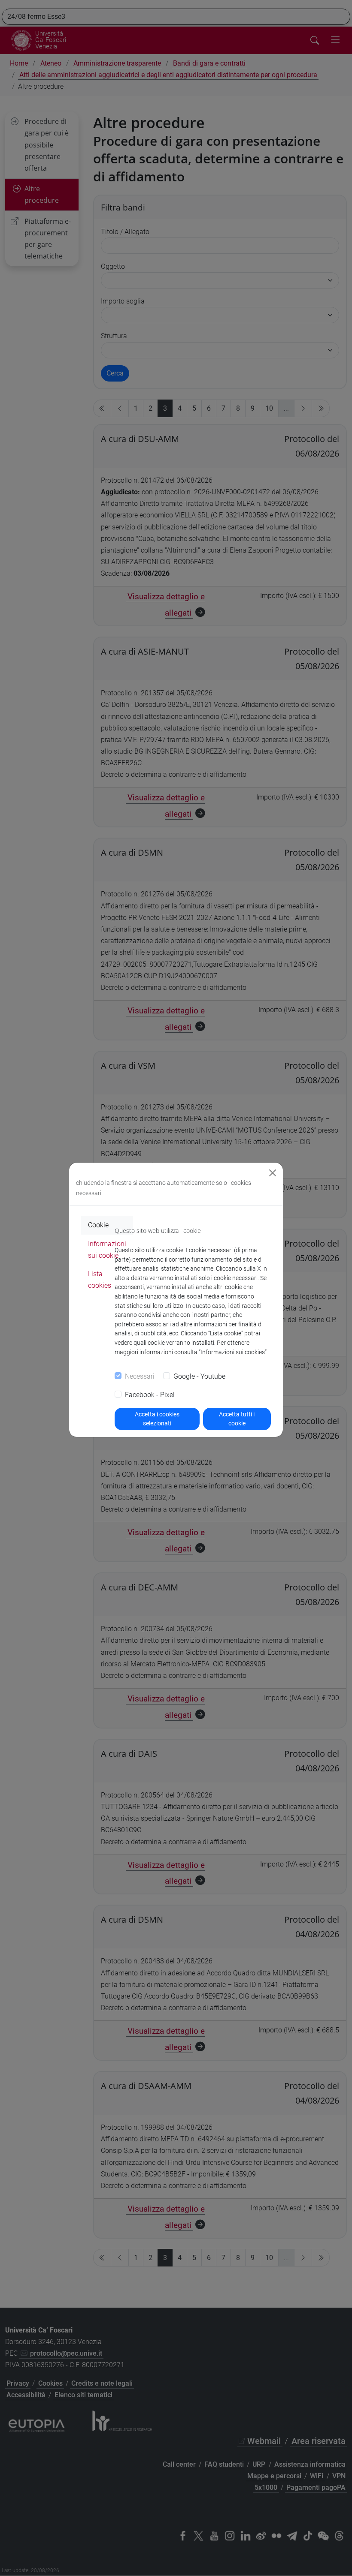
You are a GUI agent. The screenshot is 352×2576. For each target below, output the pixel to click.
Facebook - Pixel (150, 1395)
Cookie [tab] (98, 1225)
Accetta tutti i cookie (237, 1419)
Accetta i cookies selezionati (157, 1419)
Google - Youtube (199, 1376)
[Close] (273, 1173)
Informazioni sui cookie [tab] (107, 1250)
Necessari (140, 1376)
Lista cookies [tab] (100, 1280)
